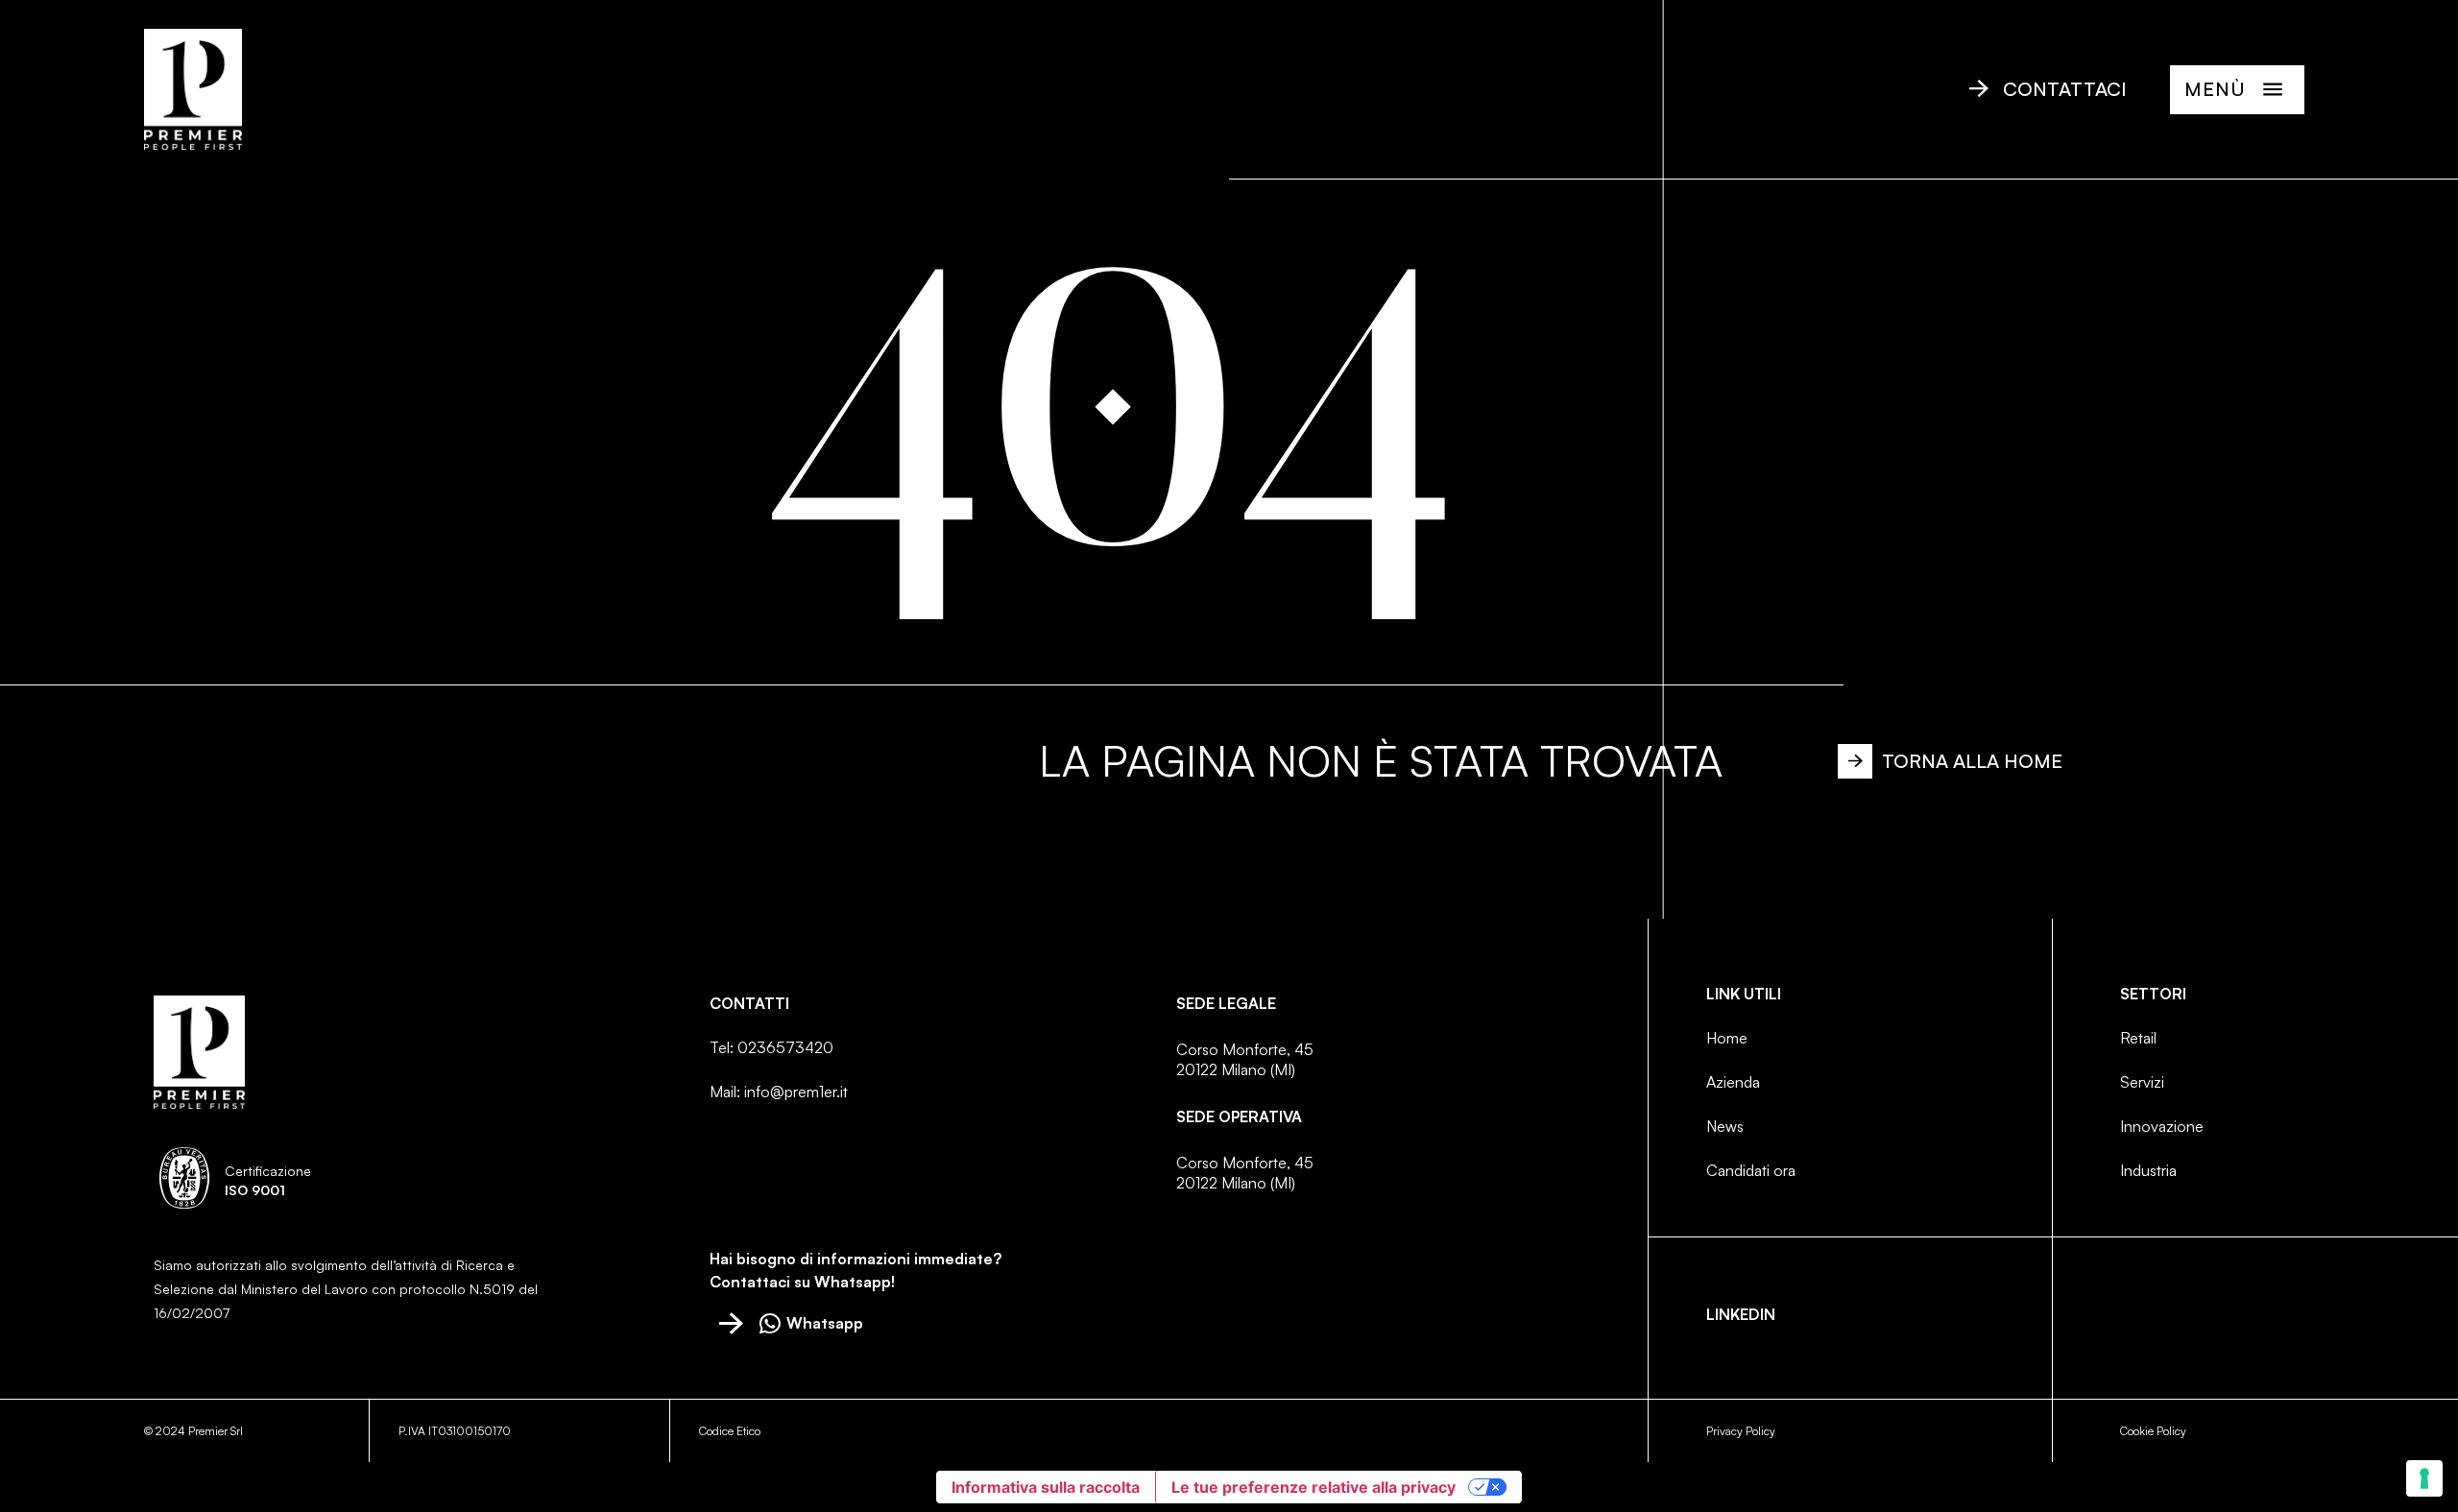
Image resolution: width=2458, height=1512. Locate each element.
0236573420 (785, 1047)
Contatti (749, 1003)
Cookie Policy (2153, 1431)
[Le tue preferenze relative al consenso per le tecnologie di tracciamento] (2424, 1478)
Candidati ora (1751, 1170)
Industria (2148, 1170)
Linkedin (1741, 1314)
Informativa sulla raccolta (1046, 1487)
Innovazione (2162, 1126)
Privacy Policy (1741, 1431)
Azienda (1733, 1082)
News (1725, 1126)
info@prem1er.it (796, 1092)
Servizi (2142, 1082)
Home (1727, 1038)
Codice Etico (730, 1431)
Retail (2138, 1038)
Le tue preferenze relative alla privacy (1313, 1487)
